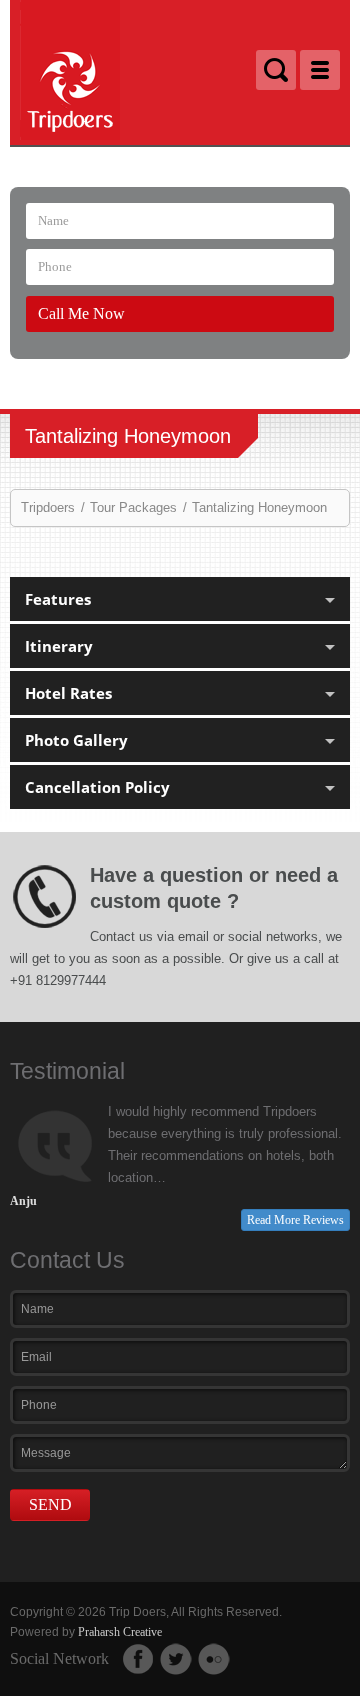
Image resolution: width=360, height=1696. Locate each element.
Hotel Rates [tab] (68, 693)
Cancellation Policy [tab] (97, 787)
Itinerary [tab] (59, 646)
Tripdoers (48, 507)
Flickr (214, 1659)
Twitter (176, 1659)
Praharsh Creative (120, 1632)
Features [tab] (58, 599)
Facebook (138, 1659)
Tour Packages (133, 507)
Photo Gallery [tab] (76, 740)
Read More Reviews (295, 1220)
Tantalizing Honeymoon (259, 507)
